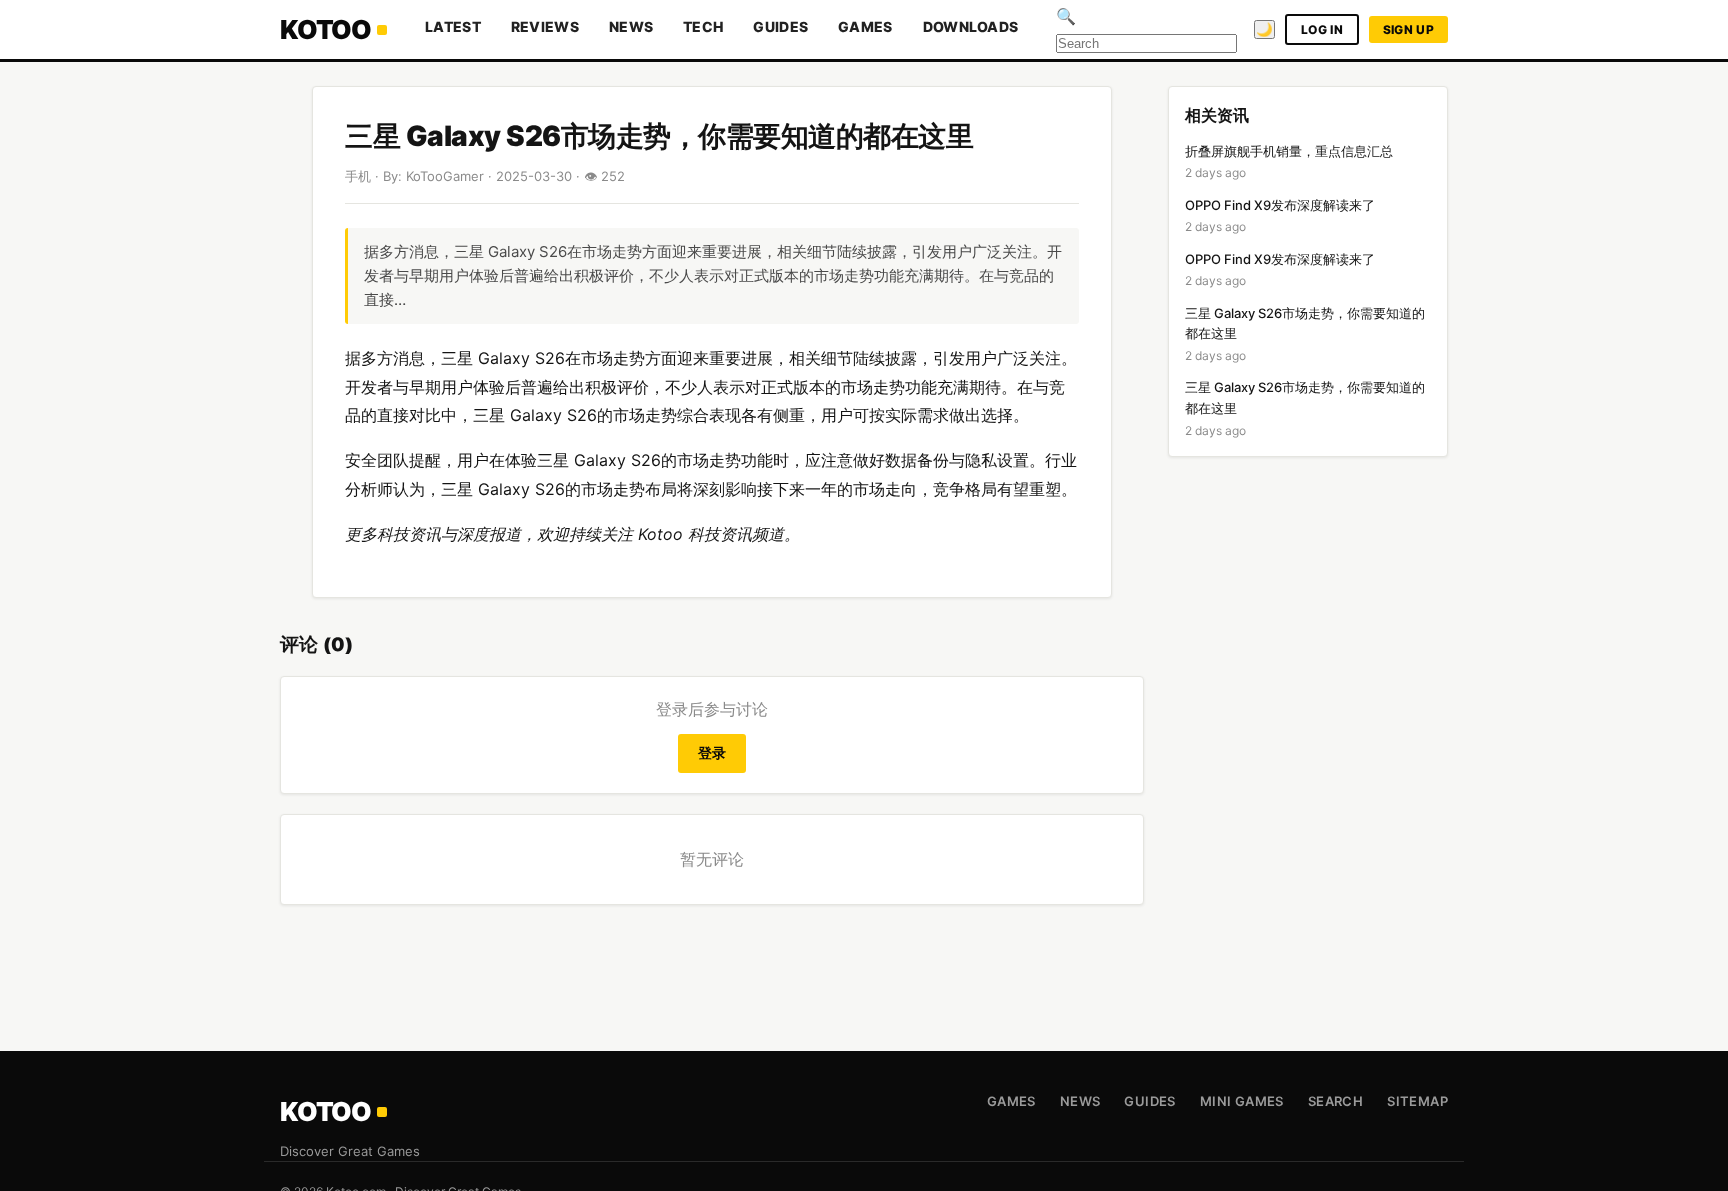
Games (1011, 1101)
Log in (1322, 29)
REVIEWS (545, 26)
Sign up (1408, 29)
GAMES (865, 26)
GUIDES (780, 26)
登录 (712, 752)
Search (1335, 1101)
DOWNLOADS (971, 26)
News (1080, 1101)
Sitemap (1417, 1101)
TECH (703, 26)
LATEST (453, 26)
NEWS (631, 26)
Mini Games (1242, 1101)
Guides (1149, 1101)
